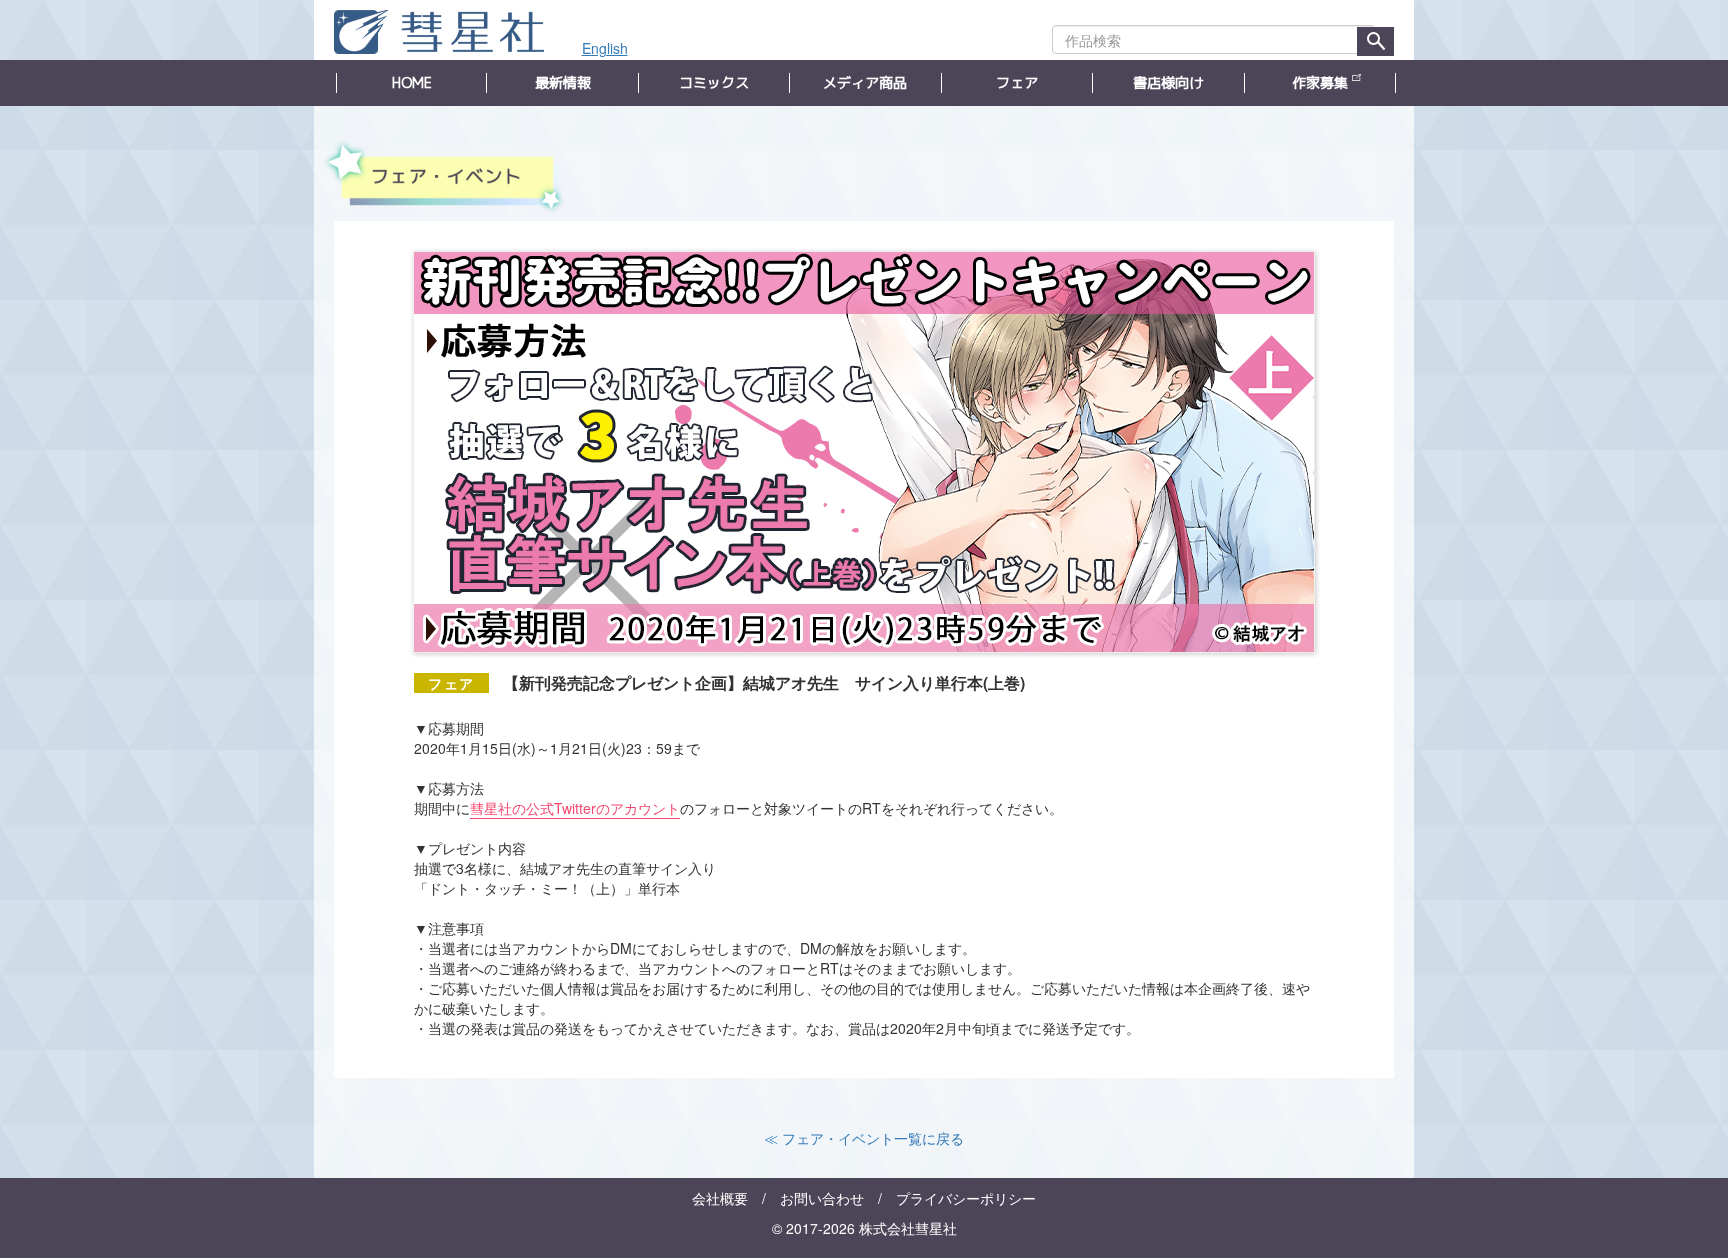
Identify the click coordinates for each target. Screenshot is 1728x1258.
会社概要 (720, 1198)
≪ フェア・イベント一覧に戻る (864, 1138)
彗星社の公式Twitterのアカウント (575, 808)
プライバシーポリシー (966, 1198)
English (605, 48)
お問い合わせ (822, 1198)
